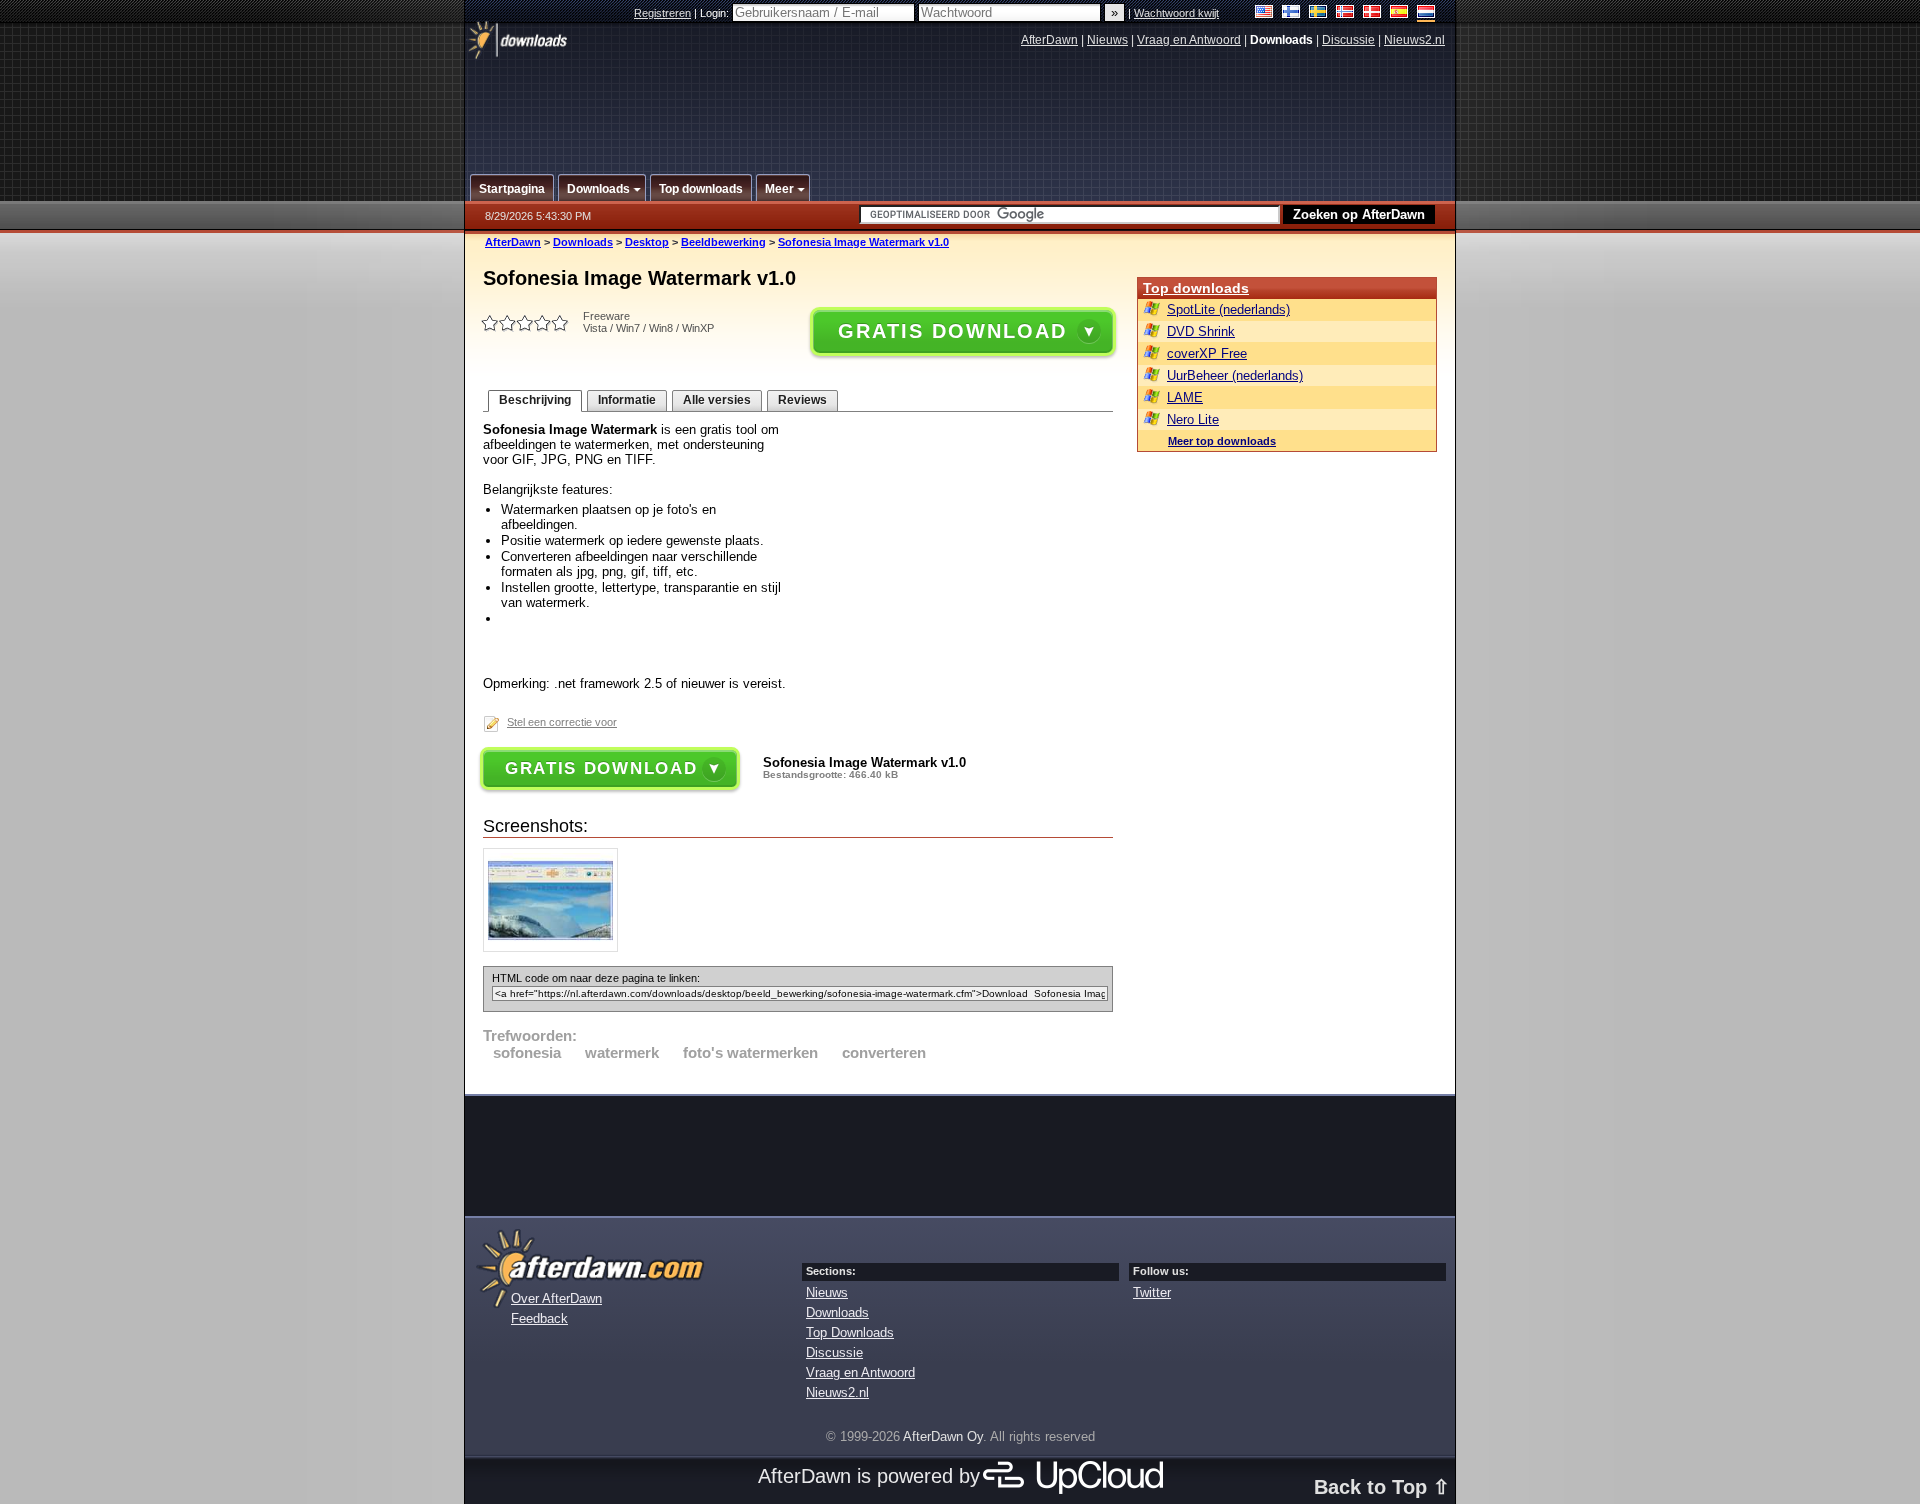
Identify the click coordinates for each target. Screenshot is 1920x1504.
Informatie (627, 400)
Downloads (583, 242)
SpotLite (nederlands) (1228, 309)
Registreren (662, 13)
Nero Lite (1193, 419)
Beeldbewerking (723, 242)
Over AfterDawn (556, 1298)
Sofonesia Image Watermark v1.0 (863, 242)
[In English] (1264, 13)
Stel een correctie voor (562, 722)
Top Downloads (850, 1332)
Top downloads (1196, 288)
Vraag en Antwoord (1189, 40)
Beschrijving (535, 400)
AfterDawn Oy (943, 1436)
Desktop (647, 242)
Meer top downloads (1222, 441)
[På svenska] (1318, 13)
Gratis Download (952, 331)
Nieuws (1107, 40)
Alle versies (717, 400)
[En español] (1399, 13)
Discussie (1348, 40)
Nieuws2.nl (1414, 40)
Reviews (802, 400)
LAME (1185, 397)
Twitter (1152, 1292)
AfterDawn (1049, 40)
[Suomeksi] (1291, 13)
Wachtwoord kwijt (1176, 13)
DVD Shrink (1201, 331)
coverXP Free (1207, 353)
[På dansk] (1372, 13)
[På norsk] (1345, 13)
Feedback (539, 1318)
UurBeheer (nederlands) (1235, 375)
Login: (716, 13)
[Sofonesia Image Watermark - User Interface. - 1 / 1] (555, 947)
